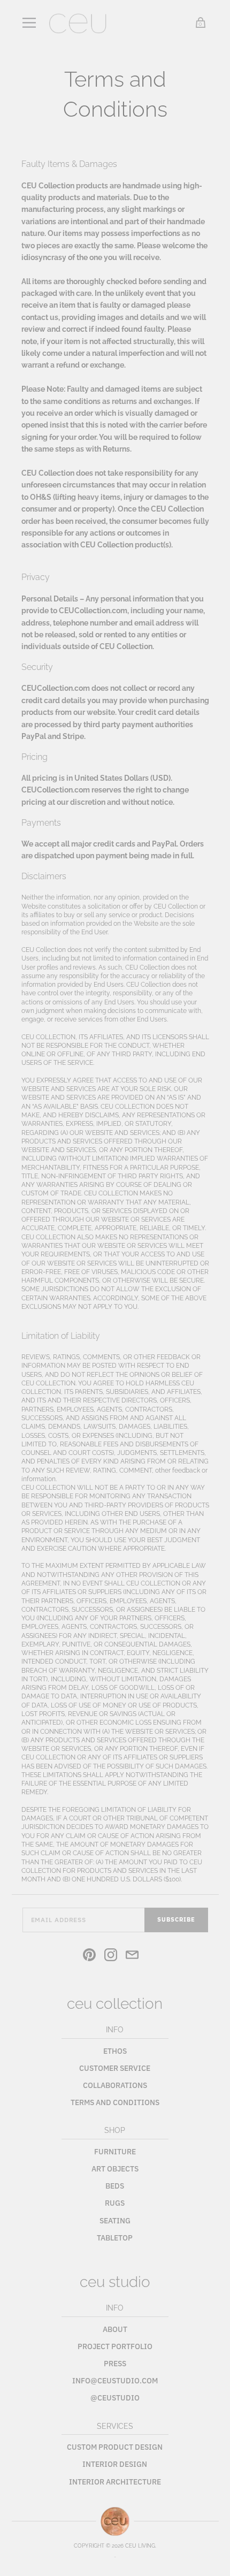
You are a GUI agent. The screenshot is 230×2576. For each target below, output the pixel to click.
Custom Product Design (115, 2447)
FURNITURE (115, 2152)
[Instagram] (111, 1956)
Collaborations (115, 2085)
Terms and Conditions (115, 2102)
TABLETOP (115, 2238)
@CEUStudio (115, 2398)
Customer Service (115, 2068)
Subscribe (176, 1919)
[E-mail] (132, 1956)
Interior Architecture (115, 2482)
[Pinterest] (89, 1956)
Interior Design (115, 2464)
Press (115, 2364)
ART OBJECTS (115, 2169)
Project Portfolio (115, 2346)
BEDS (115, 2186)
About (115, 2329)
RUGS (115, 2203)
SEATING (115, 2221)
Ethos (115, 2051)
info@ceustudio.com (115, 2381)
